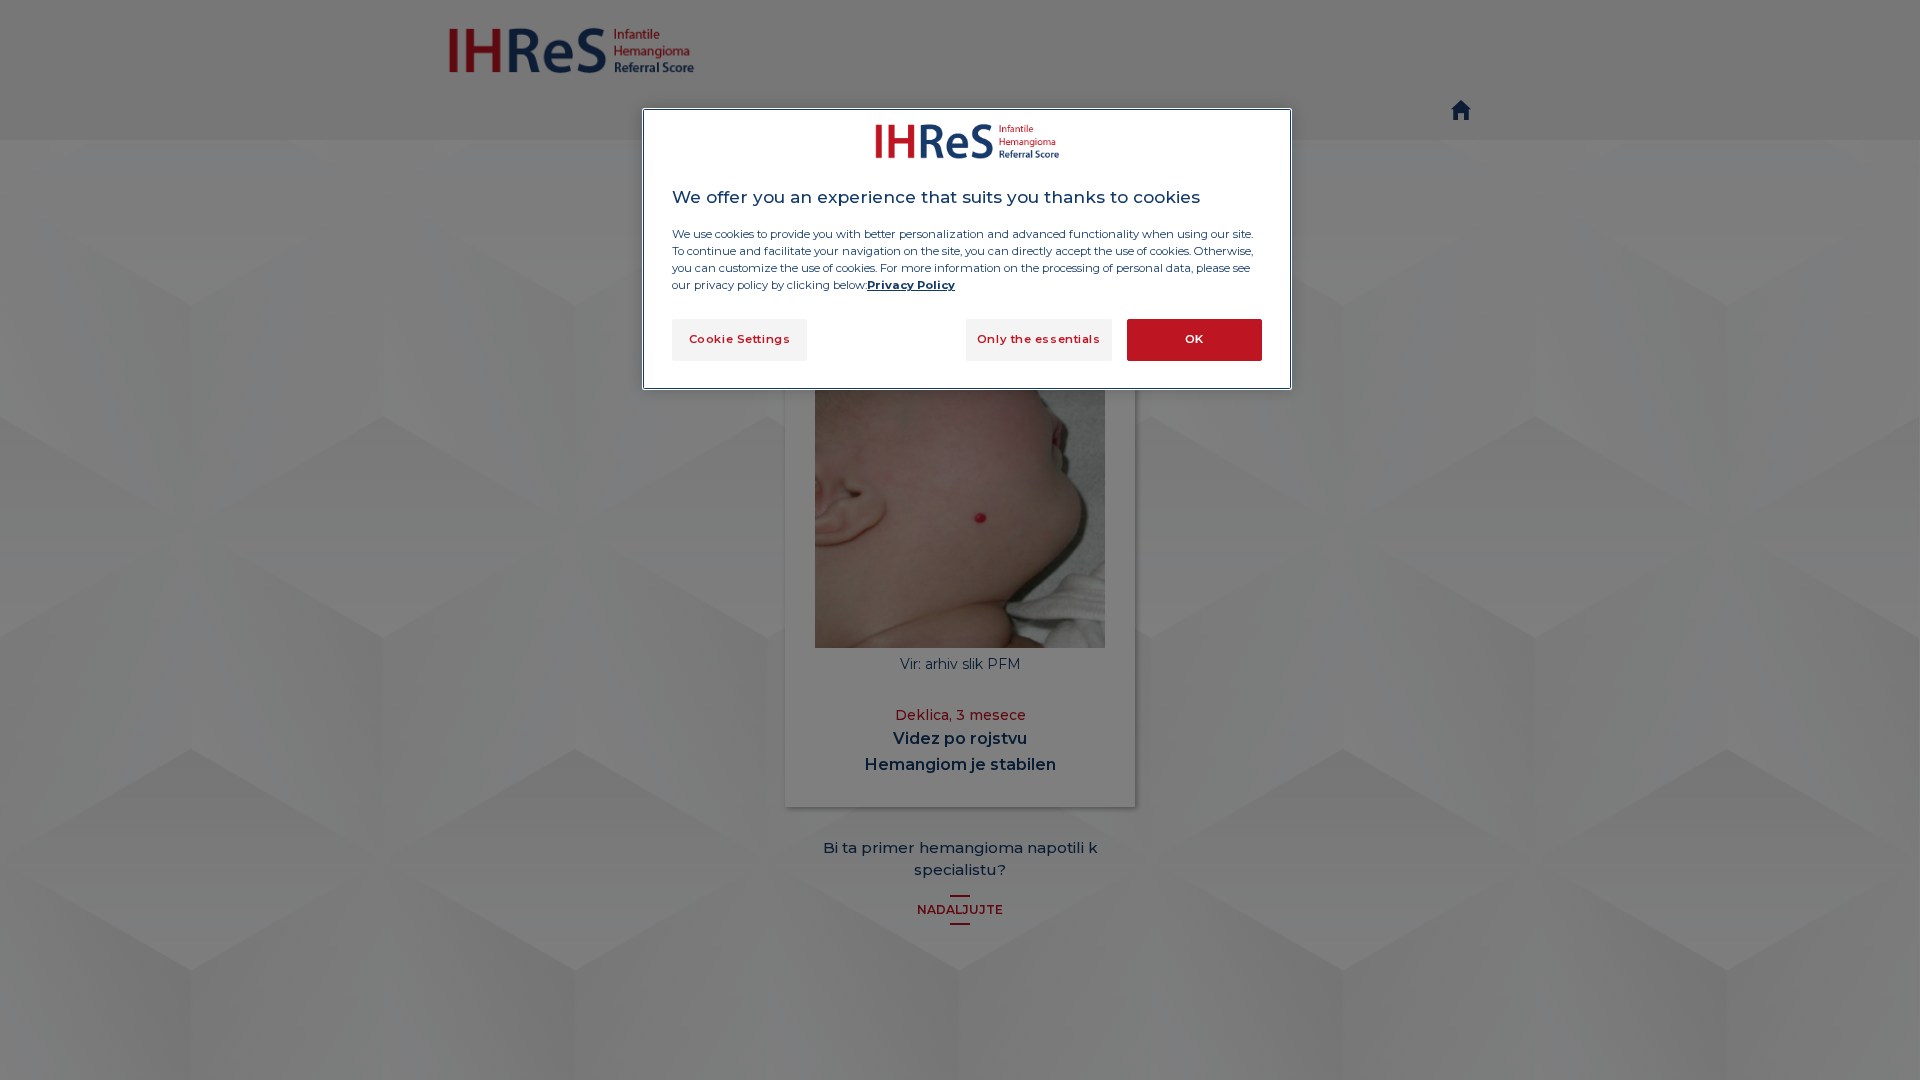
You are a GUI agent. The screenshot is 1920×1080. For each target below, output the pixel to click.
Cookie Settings (740, 339)
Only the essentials (1039, 339)
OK (1194, 339)
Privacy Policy (911, 285)
